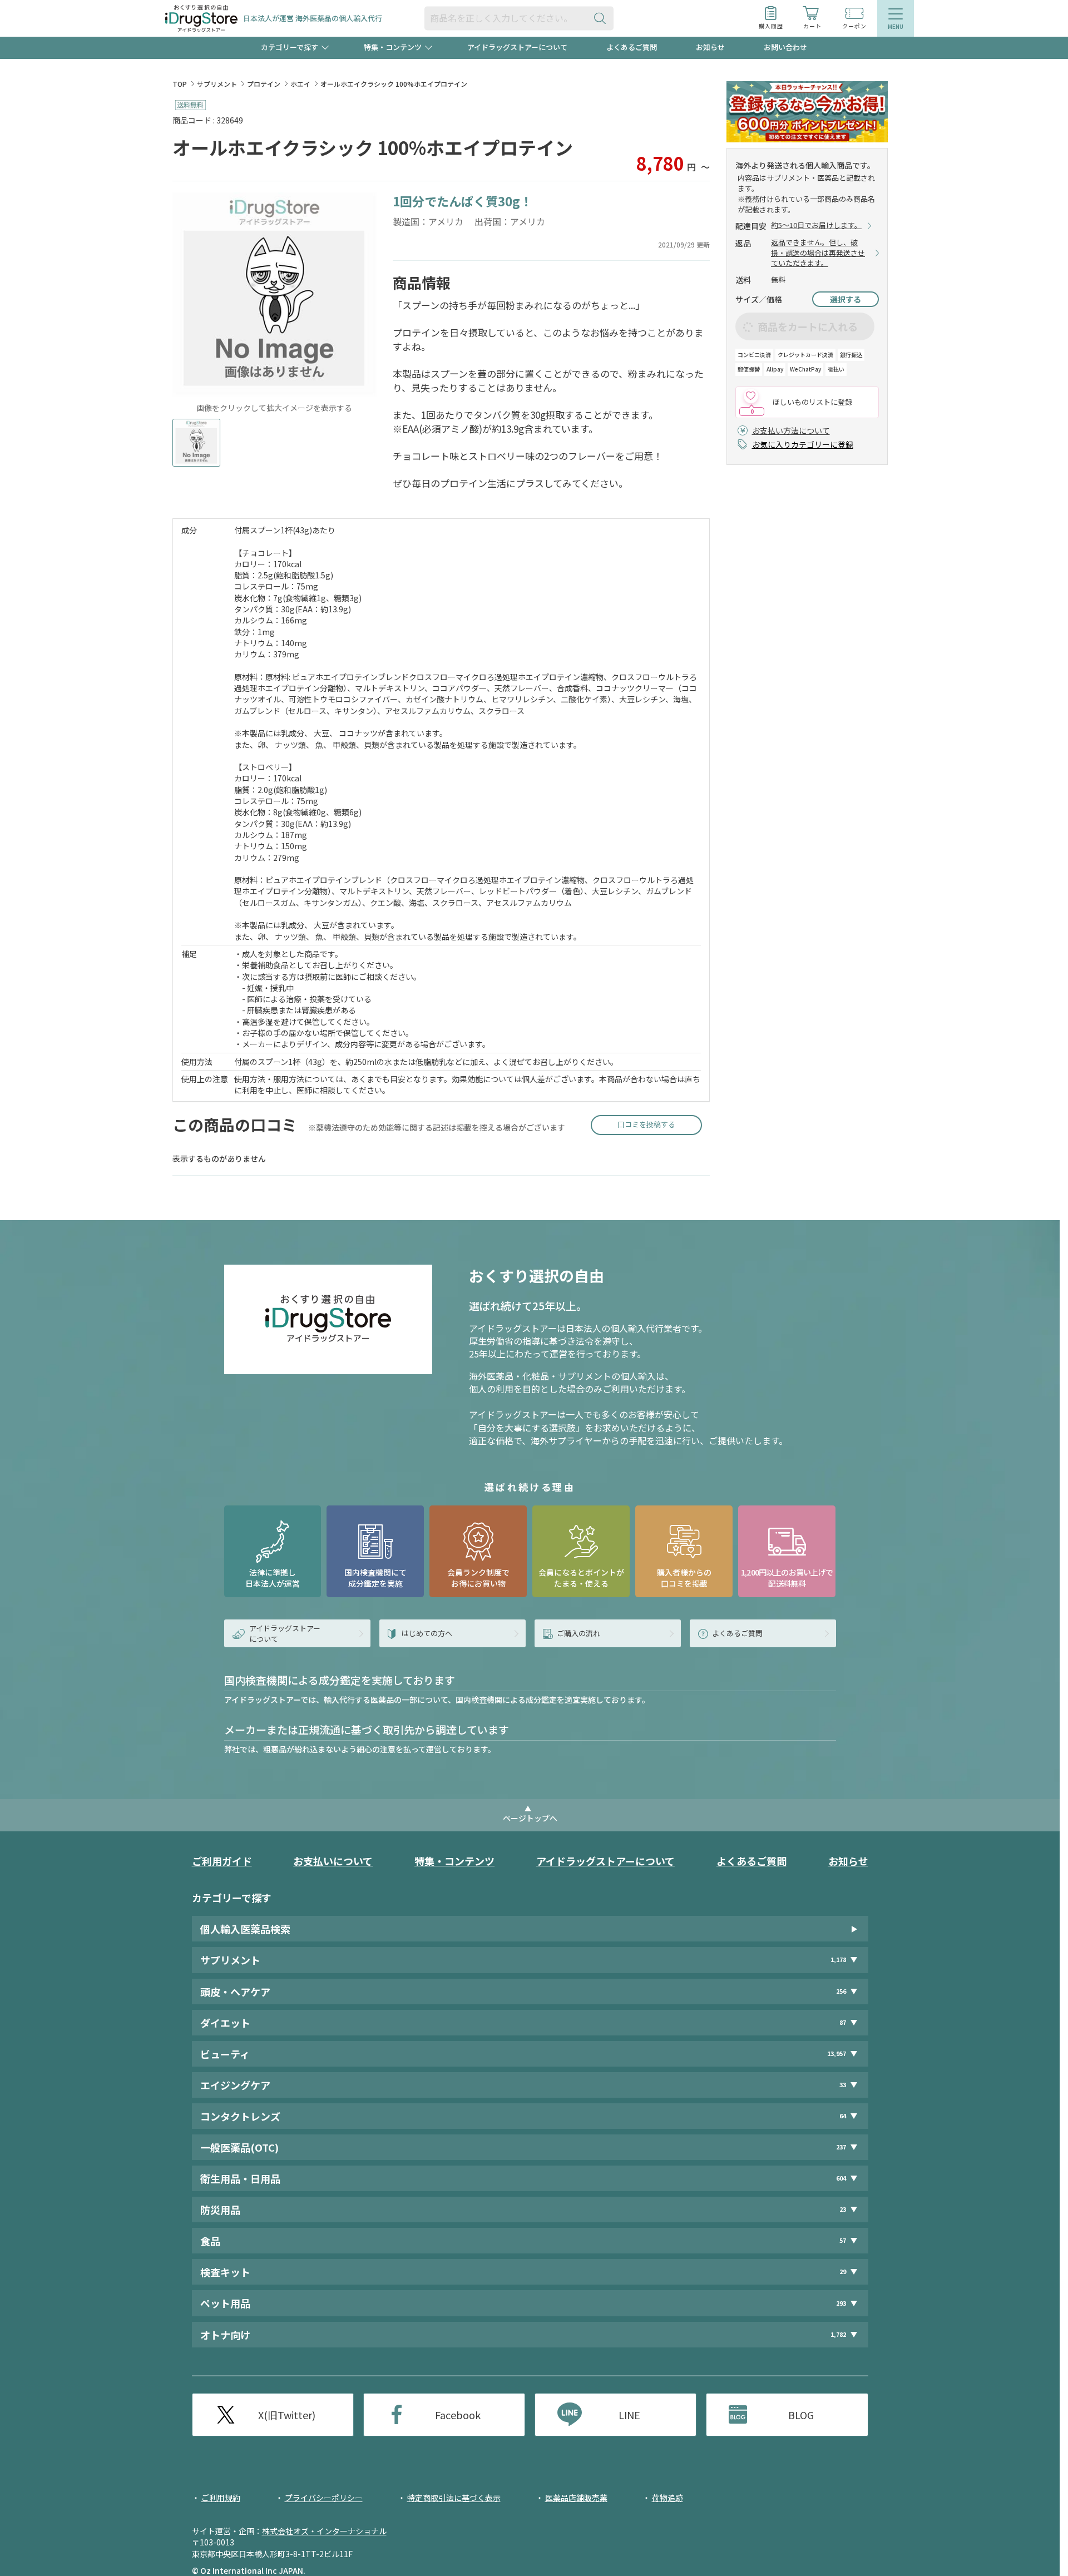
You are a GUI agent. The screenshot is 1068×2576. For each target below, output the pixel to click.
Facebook (458, 2415)
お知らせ (710, 47)
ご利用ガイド (222, 1861)
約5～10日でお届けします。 (816, 225)
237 (841, 2147)
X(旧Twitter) (287, 2415)
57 (843, 2240)
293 (841, 2303)
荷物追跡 (667, 2498)
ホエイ (300, 84)
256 (841, 1991)
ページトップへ (530, 1818)
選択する (845, 299)
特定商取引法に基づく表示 (454, 2498)
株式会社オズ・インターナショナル (324, 2531)
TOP (180, 84)
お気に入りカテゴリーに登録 (803, 444)
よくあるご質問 (632, 47)
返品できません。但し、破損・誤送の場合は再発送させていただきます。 (818, 253)
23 (843, 2209)
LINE (629, 2415)
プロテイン (264, 84)
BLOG (801, 2415)
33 (843, 2085)
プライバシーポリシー (324, 2498)
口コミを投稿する (646, 1124)
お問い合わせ (785, 47)
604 (841, 2178)
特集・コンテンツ (454, 1861)
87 (843, 2022)
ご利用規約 (221, 2498)
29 (843, 2272)
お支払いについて (333, 1861)
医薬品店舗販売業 (576, 2498)
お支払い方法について (791, 430)
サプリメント (217, 84)
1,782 (838, 2334)
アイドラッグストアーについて (517, 47)
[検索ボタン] (602, 18)
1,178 (838, 1960)
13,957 (837, 2054)
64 (843, 2116)
